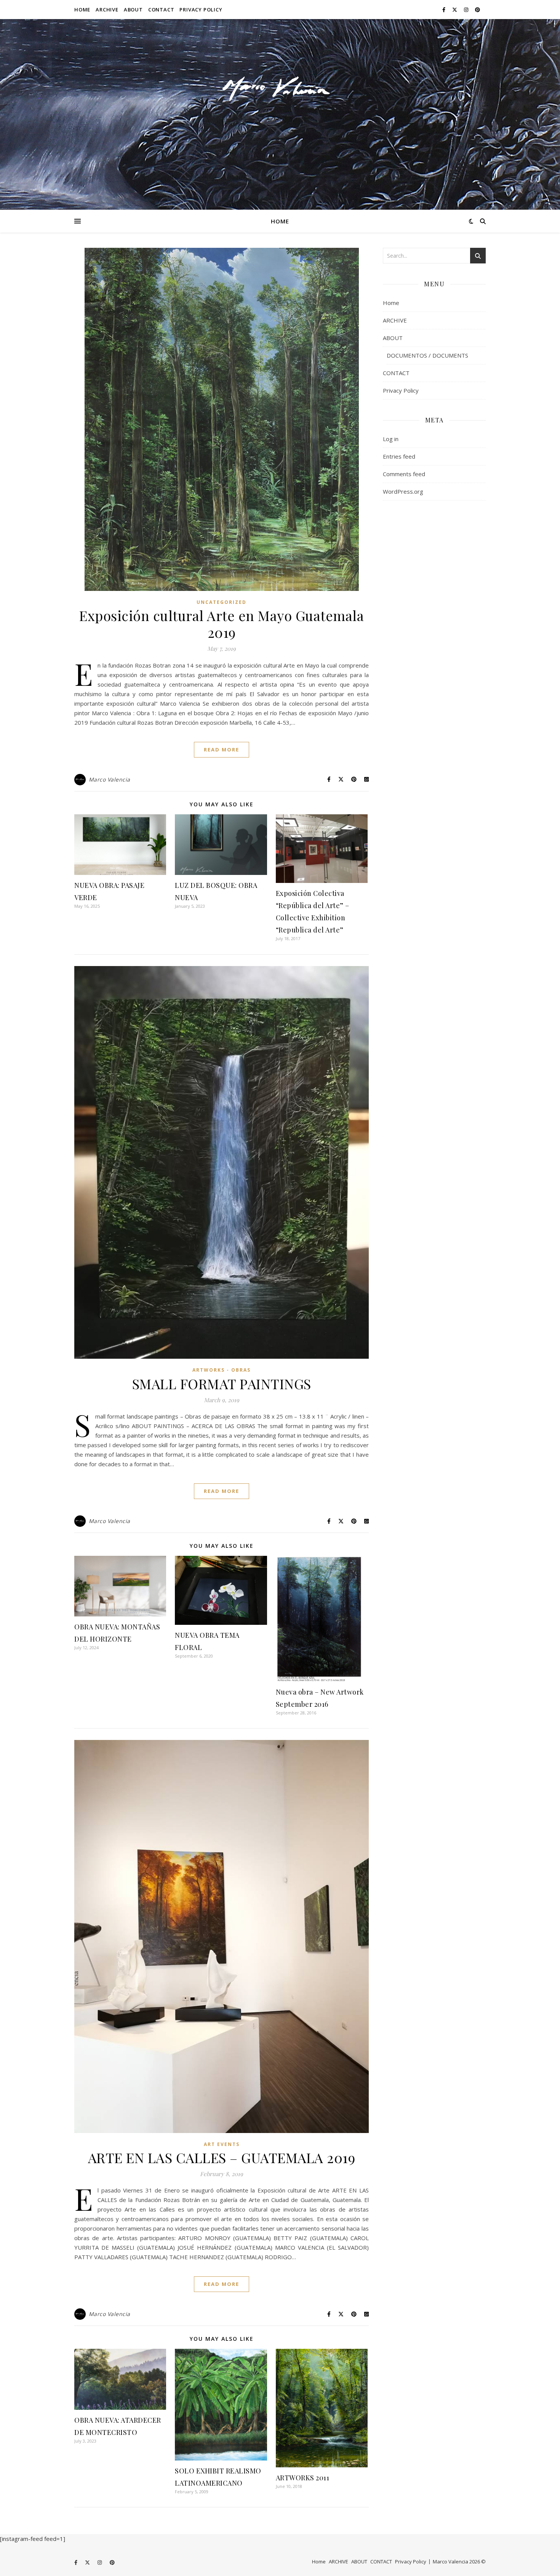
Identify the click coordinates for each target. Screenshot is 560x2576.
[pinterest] (478, 10)
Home (82, 10)
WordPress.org (403, 491)
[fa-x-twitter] (455, 10)
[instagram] (467, 10)
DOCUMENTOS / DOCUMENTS (427, 355)
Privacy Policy (201, 10)
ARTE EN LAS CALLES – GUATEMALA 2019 (222, 2157)
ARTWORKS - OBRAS (222, 1370)
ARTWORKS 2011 (303, 2478)
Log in (391, 439)
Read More (222, 750)
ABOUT (133, 10)
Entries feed (399, 456)
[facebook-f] (444, 10)
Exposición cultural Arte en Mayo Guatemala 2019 (222, 624)
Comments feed (404, 474)
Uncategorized (222, 602)
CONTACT (161, 10)
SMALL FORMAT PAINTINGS (222, 1383)
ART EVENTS (222, 2144)
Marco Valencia (110, 779)
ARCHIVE (107, 10)
